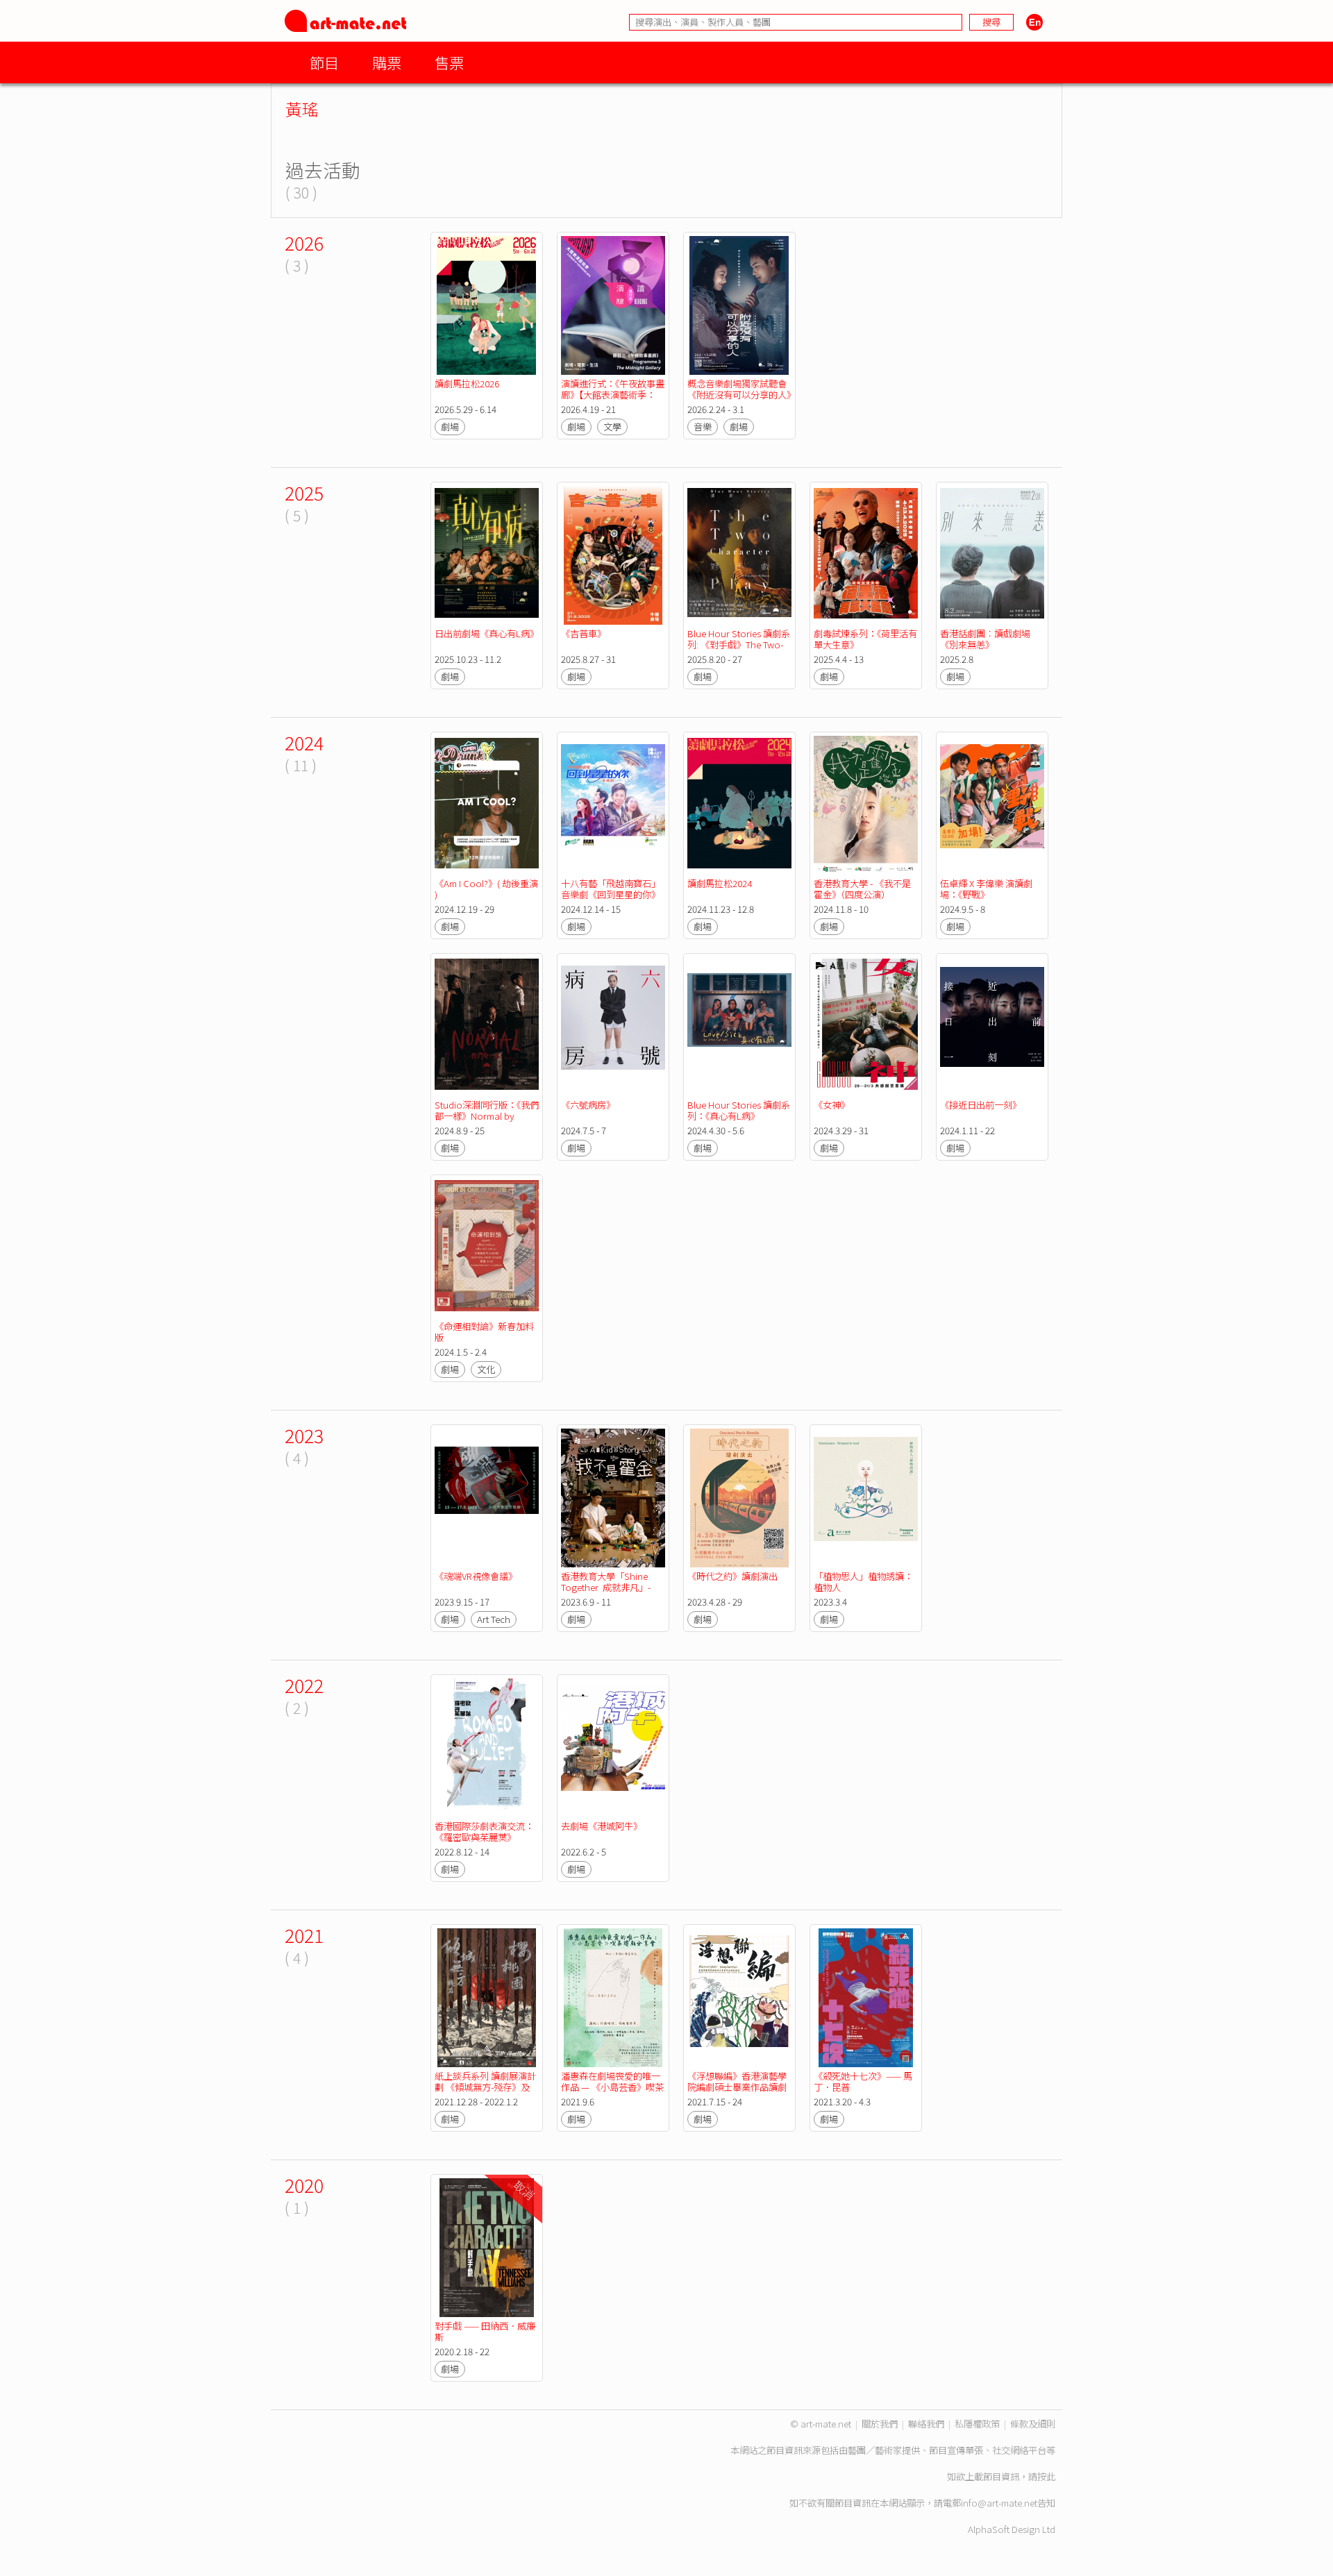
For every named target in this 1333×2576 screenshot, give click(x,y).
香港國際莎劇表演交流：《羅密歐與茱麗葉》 (484, 1832)
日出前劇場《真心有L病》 (487, 633)
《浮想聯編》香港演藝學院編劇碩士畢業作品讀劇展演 (737, 2087)
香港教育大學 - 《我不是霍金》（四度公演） (862, 889)
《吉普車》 (584, 633)
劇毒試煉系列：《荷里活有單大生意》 (865, 639)
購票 (387, 62)
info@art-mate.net (999, 2503)
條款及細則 (1033, 2424)
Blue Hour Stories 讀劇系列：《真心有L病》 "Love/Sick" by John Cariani (739, 1121)
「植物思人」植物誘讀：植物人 (863, 1582)
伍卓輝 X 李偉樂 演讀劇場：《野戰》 (986, 889)
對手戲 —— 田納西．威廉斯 (485, 2331)
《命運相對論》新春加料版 (484, 1332)
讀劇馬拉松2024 (720, 883)
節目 (324, 62)
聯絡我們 (926, 2424)
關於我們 (880, 2424)
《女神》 (832, 1105)
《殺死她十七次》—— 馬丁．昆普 (863, 2081)
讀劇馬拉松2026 (467, 384)
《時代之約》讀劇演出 (732, 1576)
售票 (449, 62)
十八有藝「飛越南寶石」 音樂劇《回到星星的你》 (612, 889)
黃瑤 (302, 109)
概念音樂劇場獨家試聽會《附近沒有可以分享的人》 (741, 389)
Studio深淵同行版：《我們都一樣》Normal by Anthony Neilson (487, 1116)
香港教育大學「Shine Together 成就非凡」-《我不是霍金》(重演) (606, 1587)
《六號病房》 (588, 1105)
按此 (1046, 2476)
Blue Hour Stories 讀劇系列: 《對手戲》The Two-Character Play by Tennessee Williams (739, 650)
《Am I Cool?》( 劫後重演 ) (487, 889)
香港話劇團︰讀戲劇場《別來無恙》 (985, 639)
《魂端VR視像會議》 (476, 1576)
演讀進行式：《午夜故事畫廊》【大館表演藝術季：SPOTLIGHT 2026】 (613, 395)
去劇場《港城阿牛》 (602, 1826)
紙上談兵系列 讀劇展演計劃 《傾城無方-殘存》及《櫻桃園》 (485, 2087)
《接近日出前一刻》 (981, 1105)
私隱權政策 (977, 2424)
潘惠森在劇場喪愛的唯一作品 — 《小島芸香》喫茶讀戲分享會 (612, 2087)
